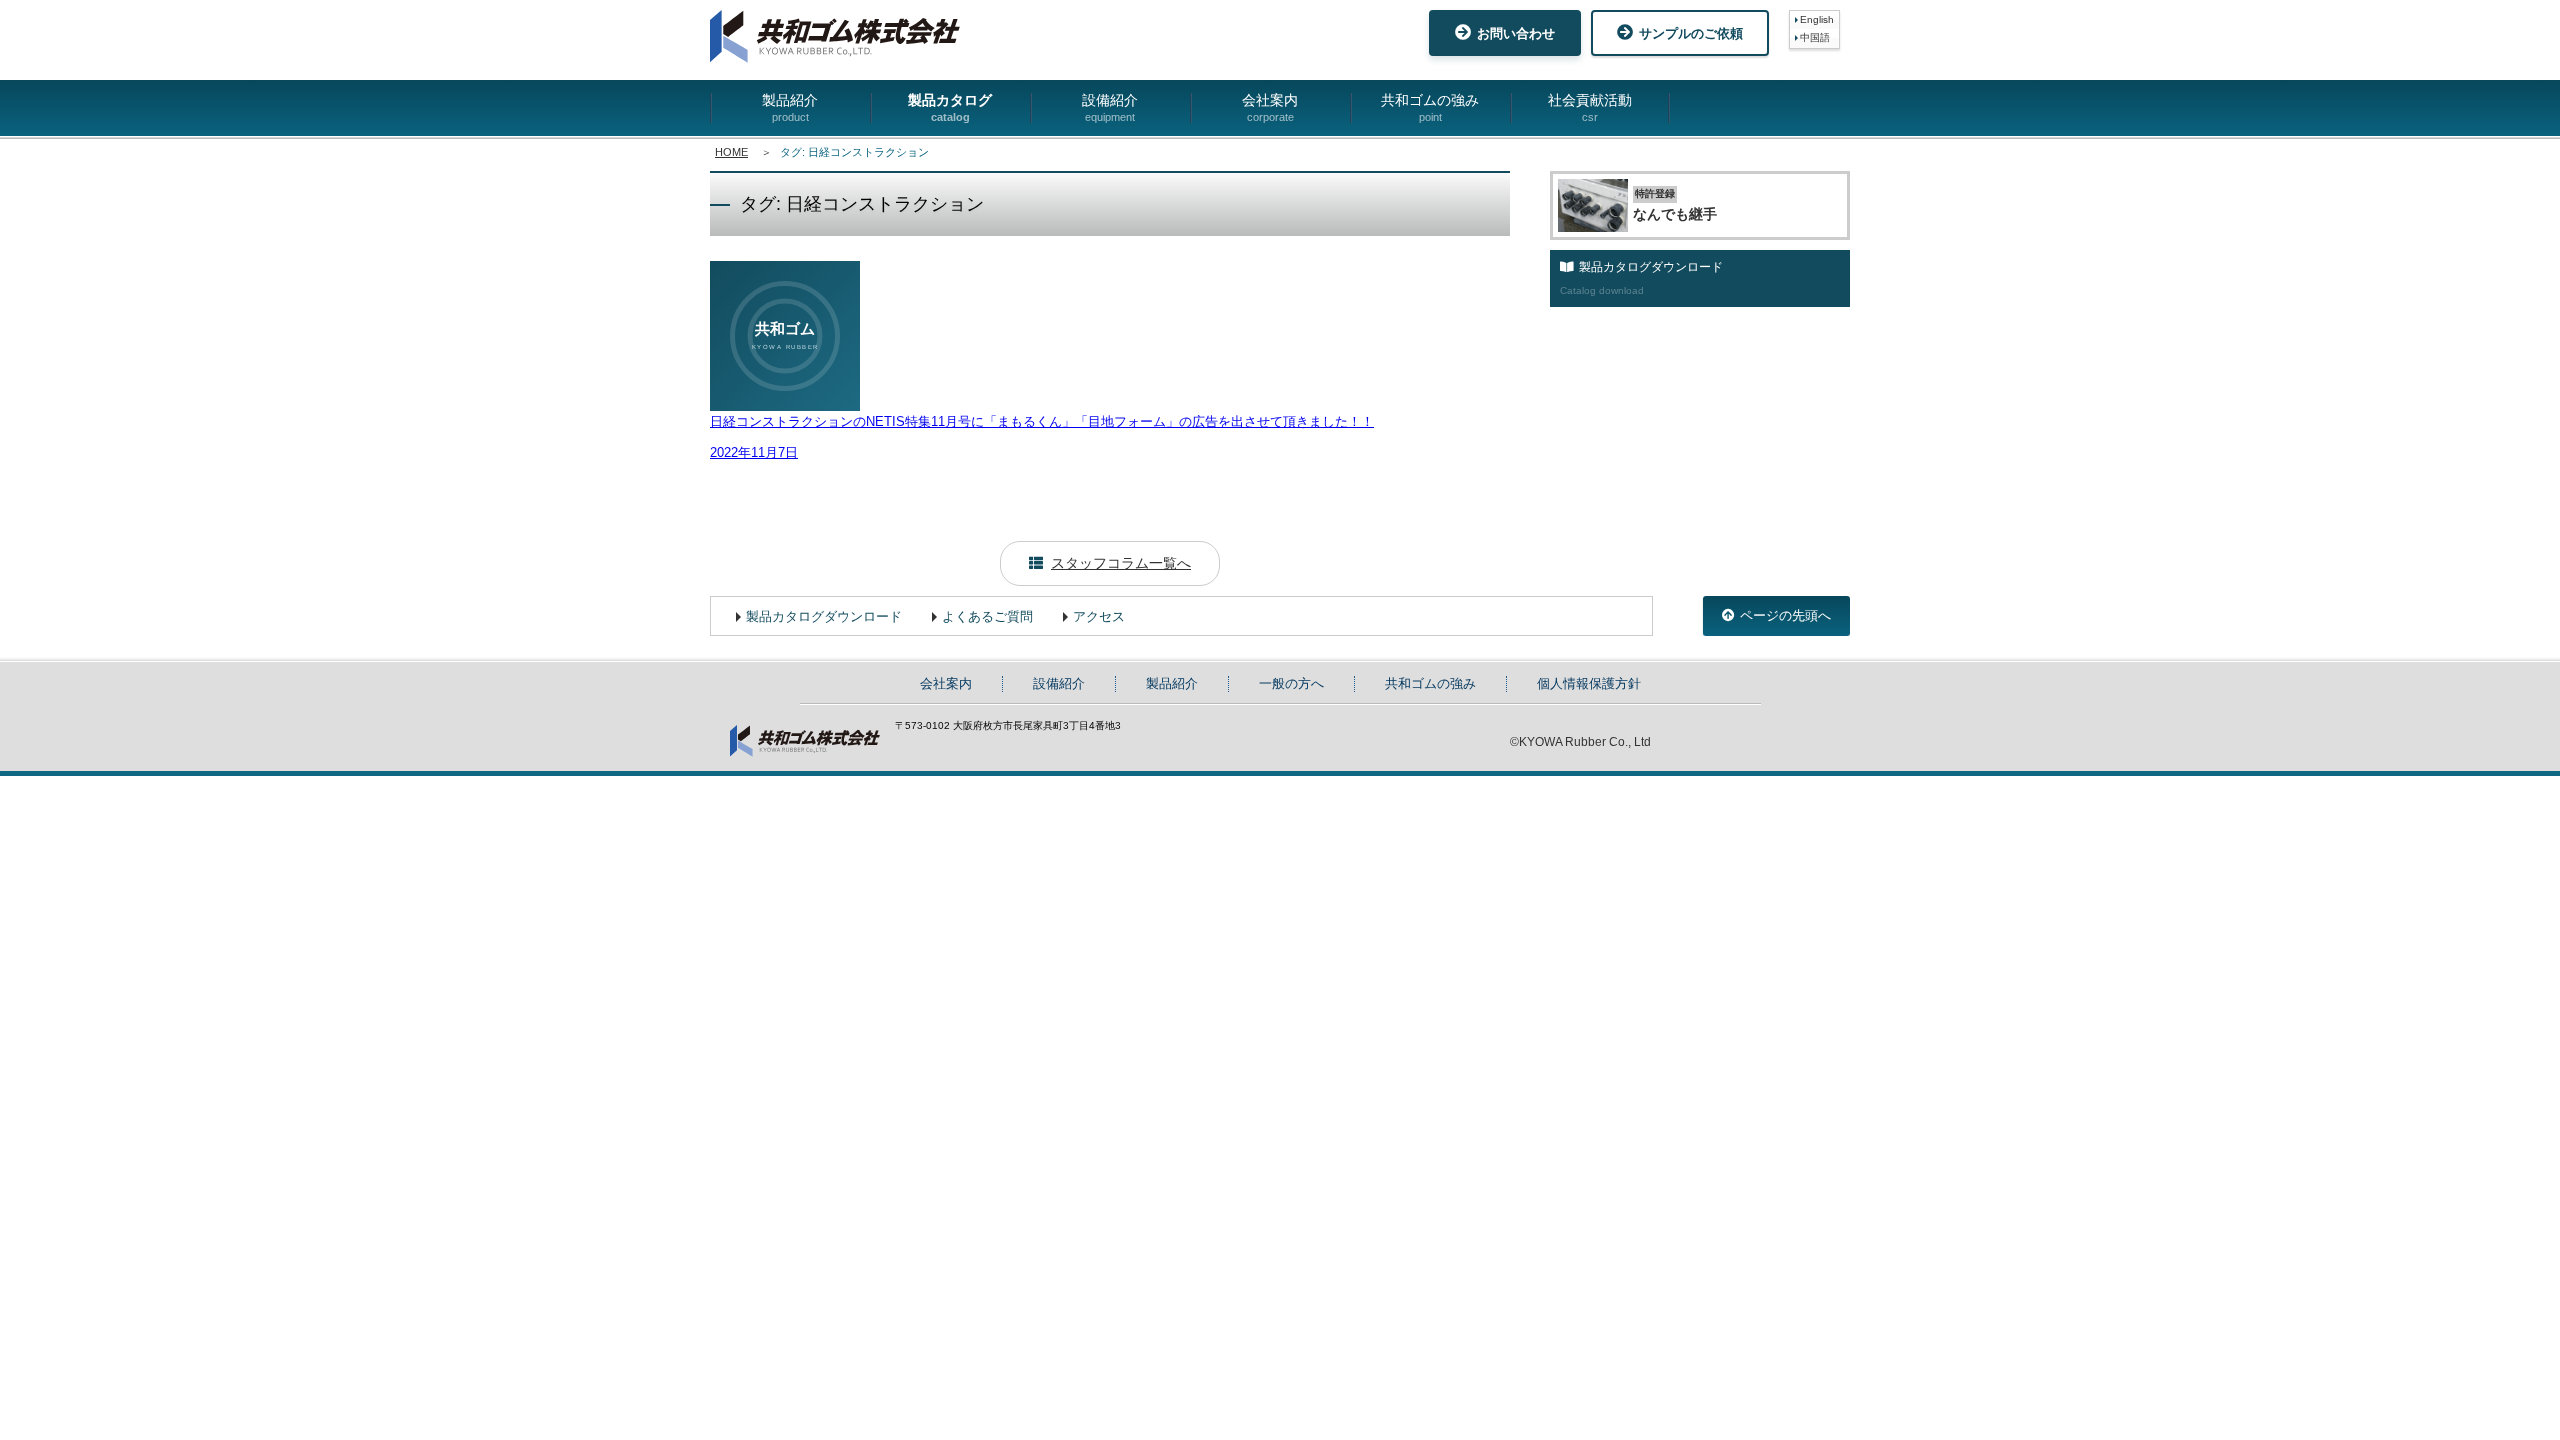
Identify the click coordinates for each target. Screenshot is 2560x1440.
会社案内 (1270, 107)
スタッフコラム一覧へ (1121, 563)
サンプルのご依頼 (1691, 33)
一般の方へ (1291, 683)
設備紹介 (1110, 107)
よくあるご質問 (987, 616)
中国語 (1815, 37)
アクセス (1099, 616)
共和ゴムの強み (1430, 107)
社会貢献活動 (1590, 107)
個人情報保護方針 (1589, 683)
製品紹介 (790, 107)
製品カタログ (950, 107)
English (1817, 19)
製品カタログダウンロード (824, 616)
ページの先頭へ (1785, 615)
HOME (731, 152)
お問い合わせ (1516, 33)
